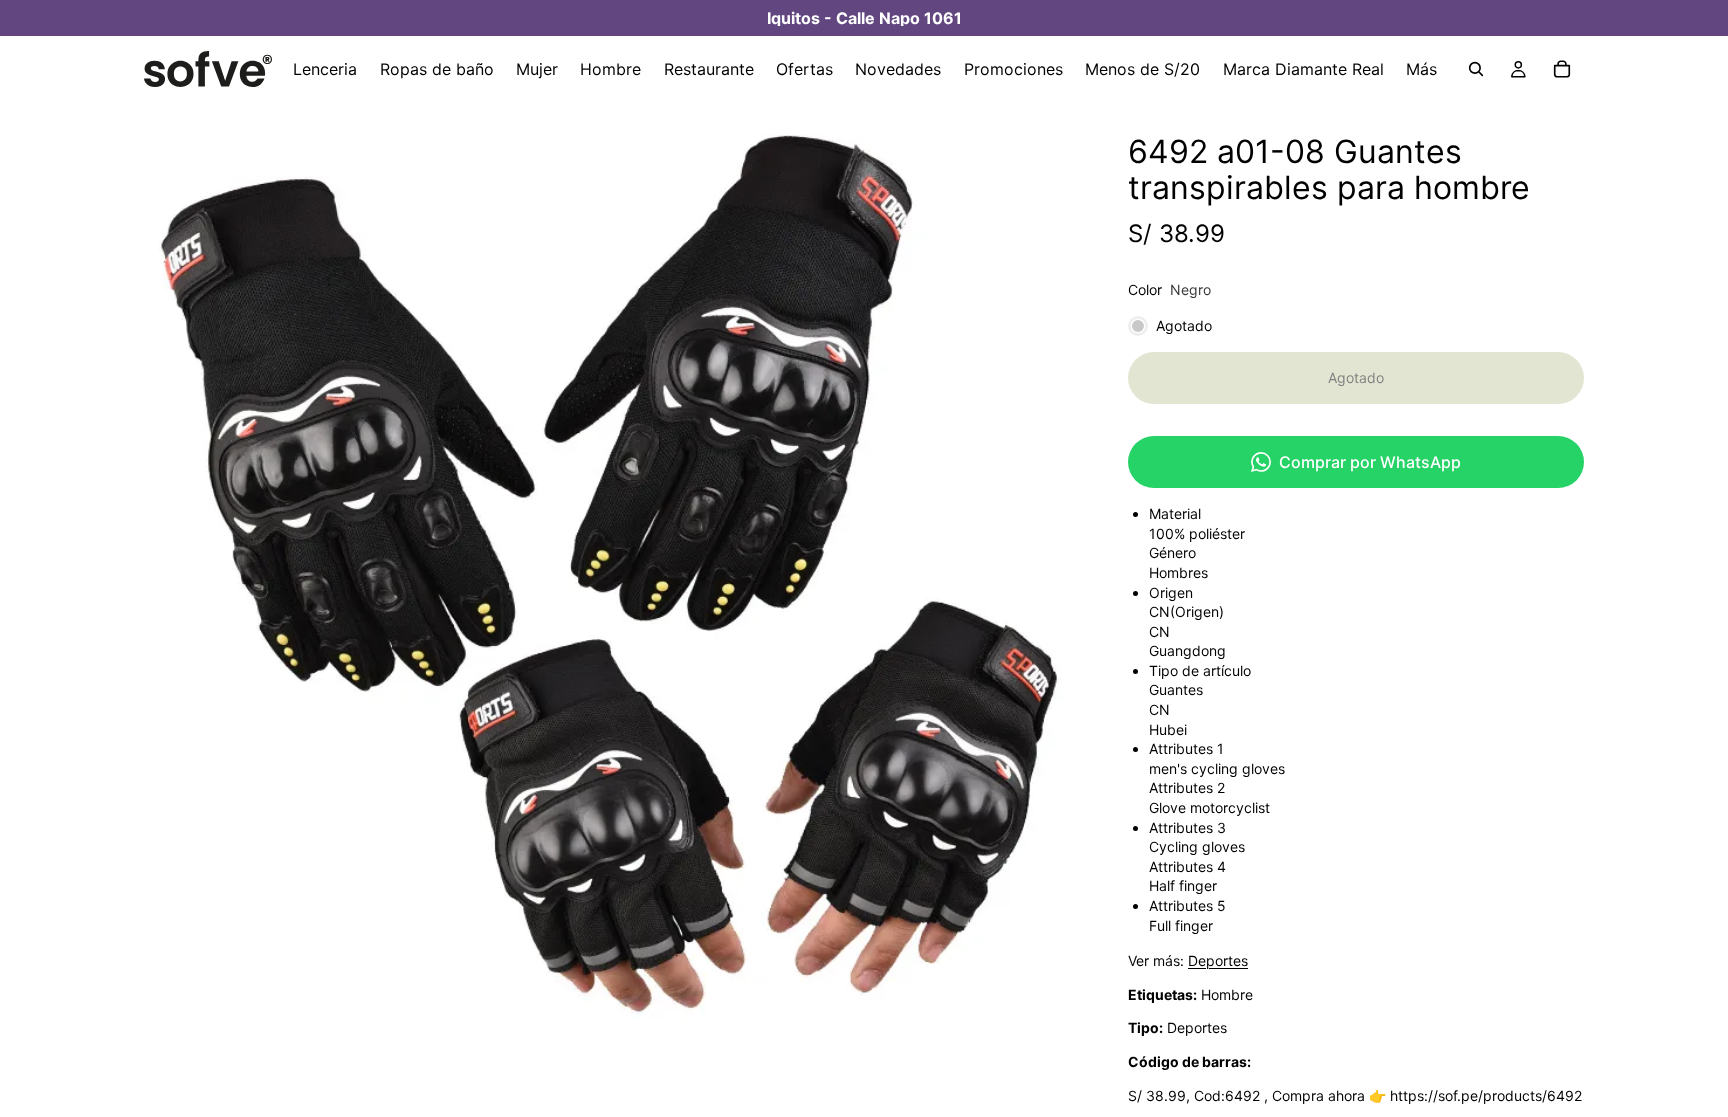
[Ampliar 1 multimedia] (612, 570)
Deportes (1218, 960)
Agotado (1356, 377)
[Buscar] (1476, 69)
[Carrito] (1562, 69)
